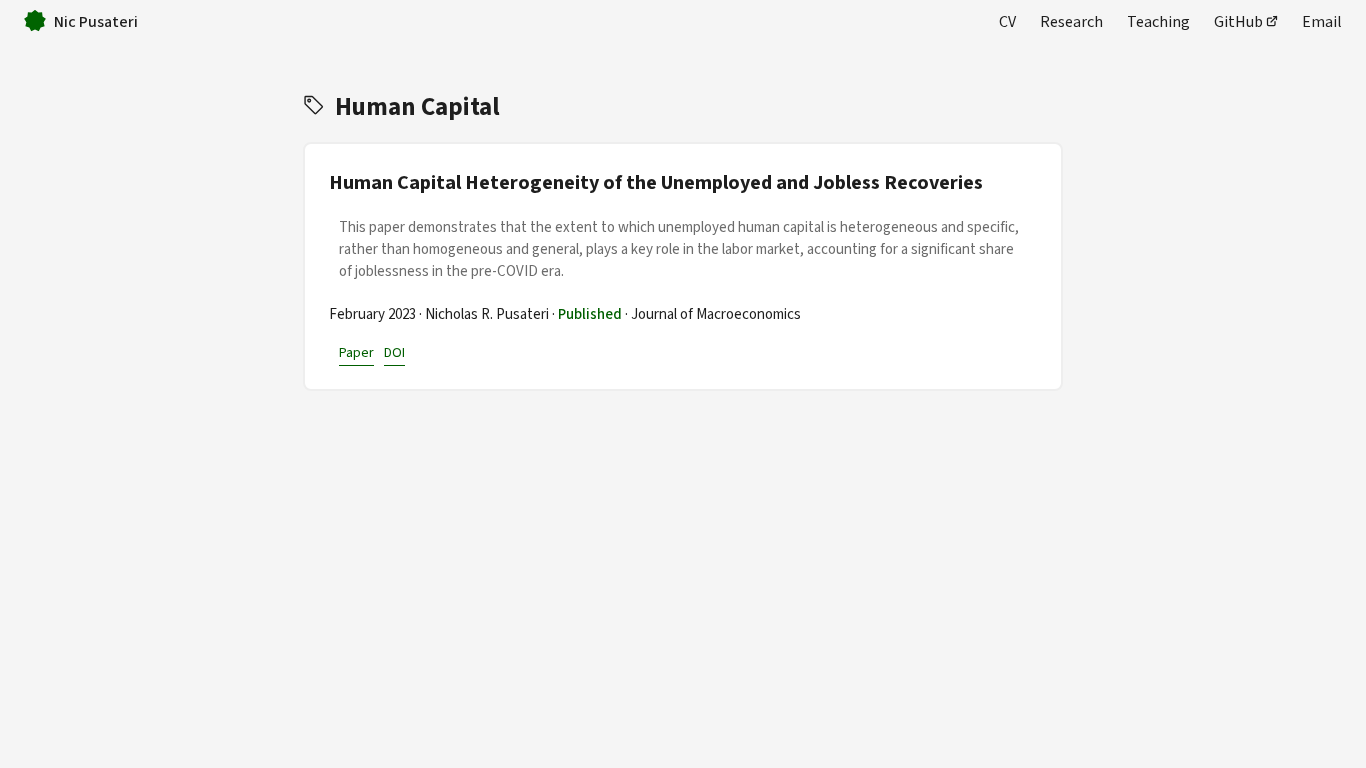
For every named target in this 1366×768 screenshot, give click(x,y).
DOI (394, 352)
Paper (356, 352)
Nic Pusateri (96, 21)
